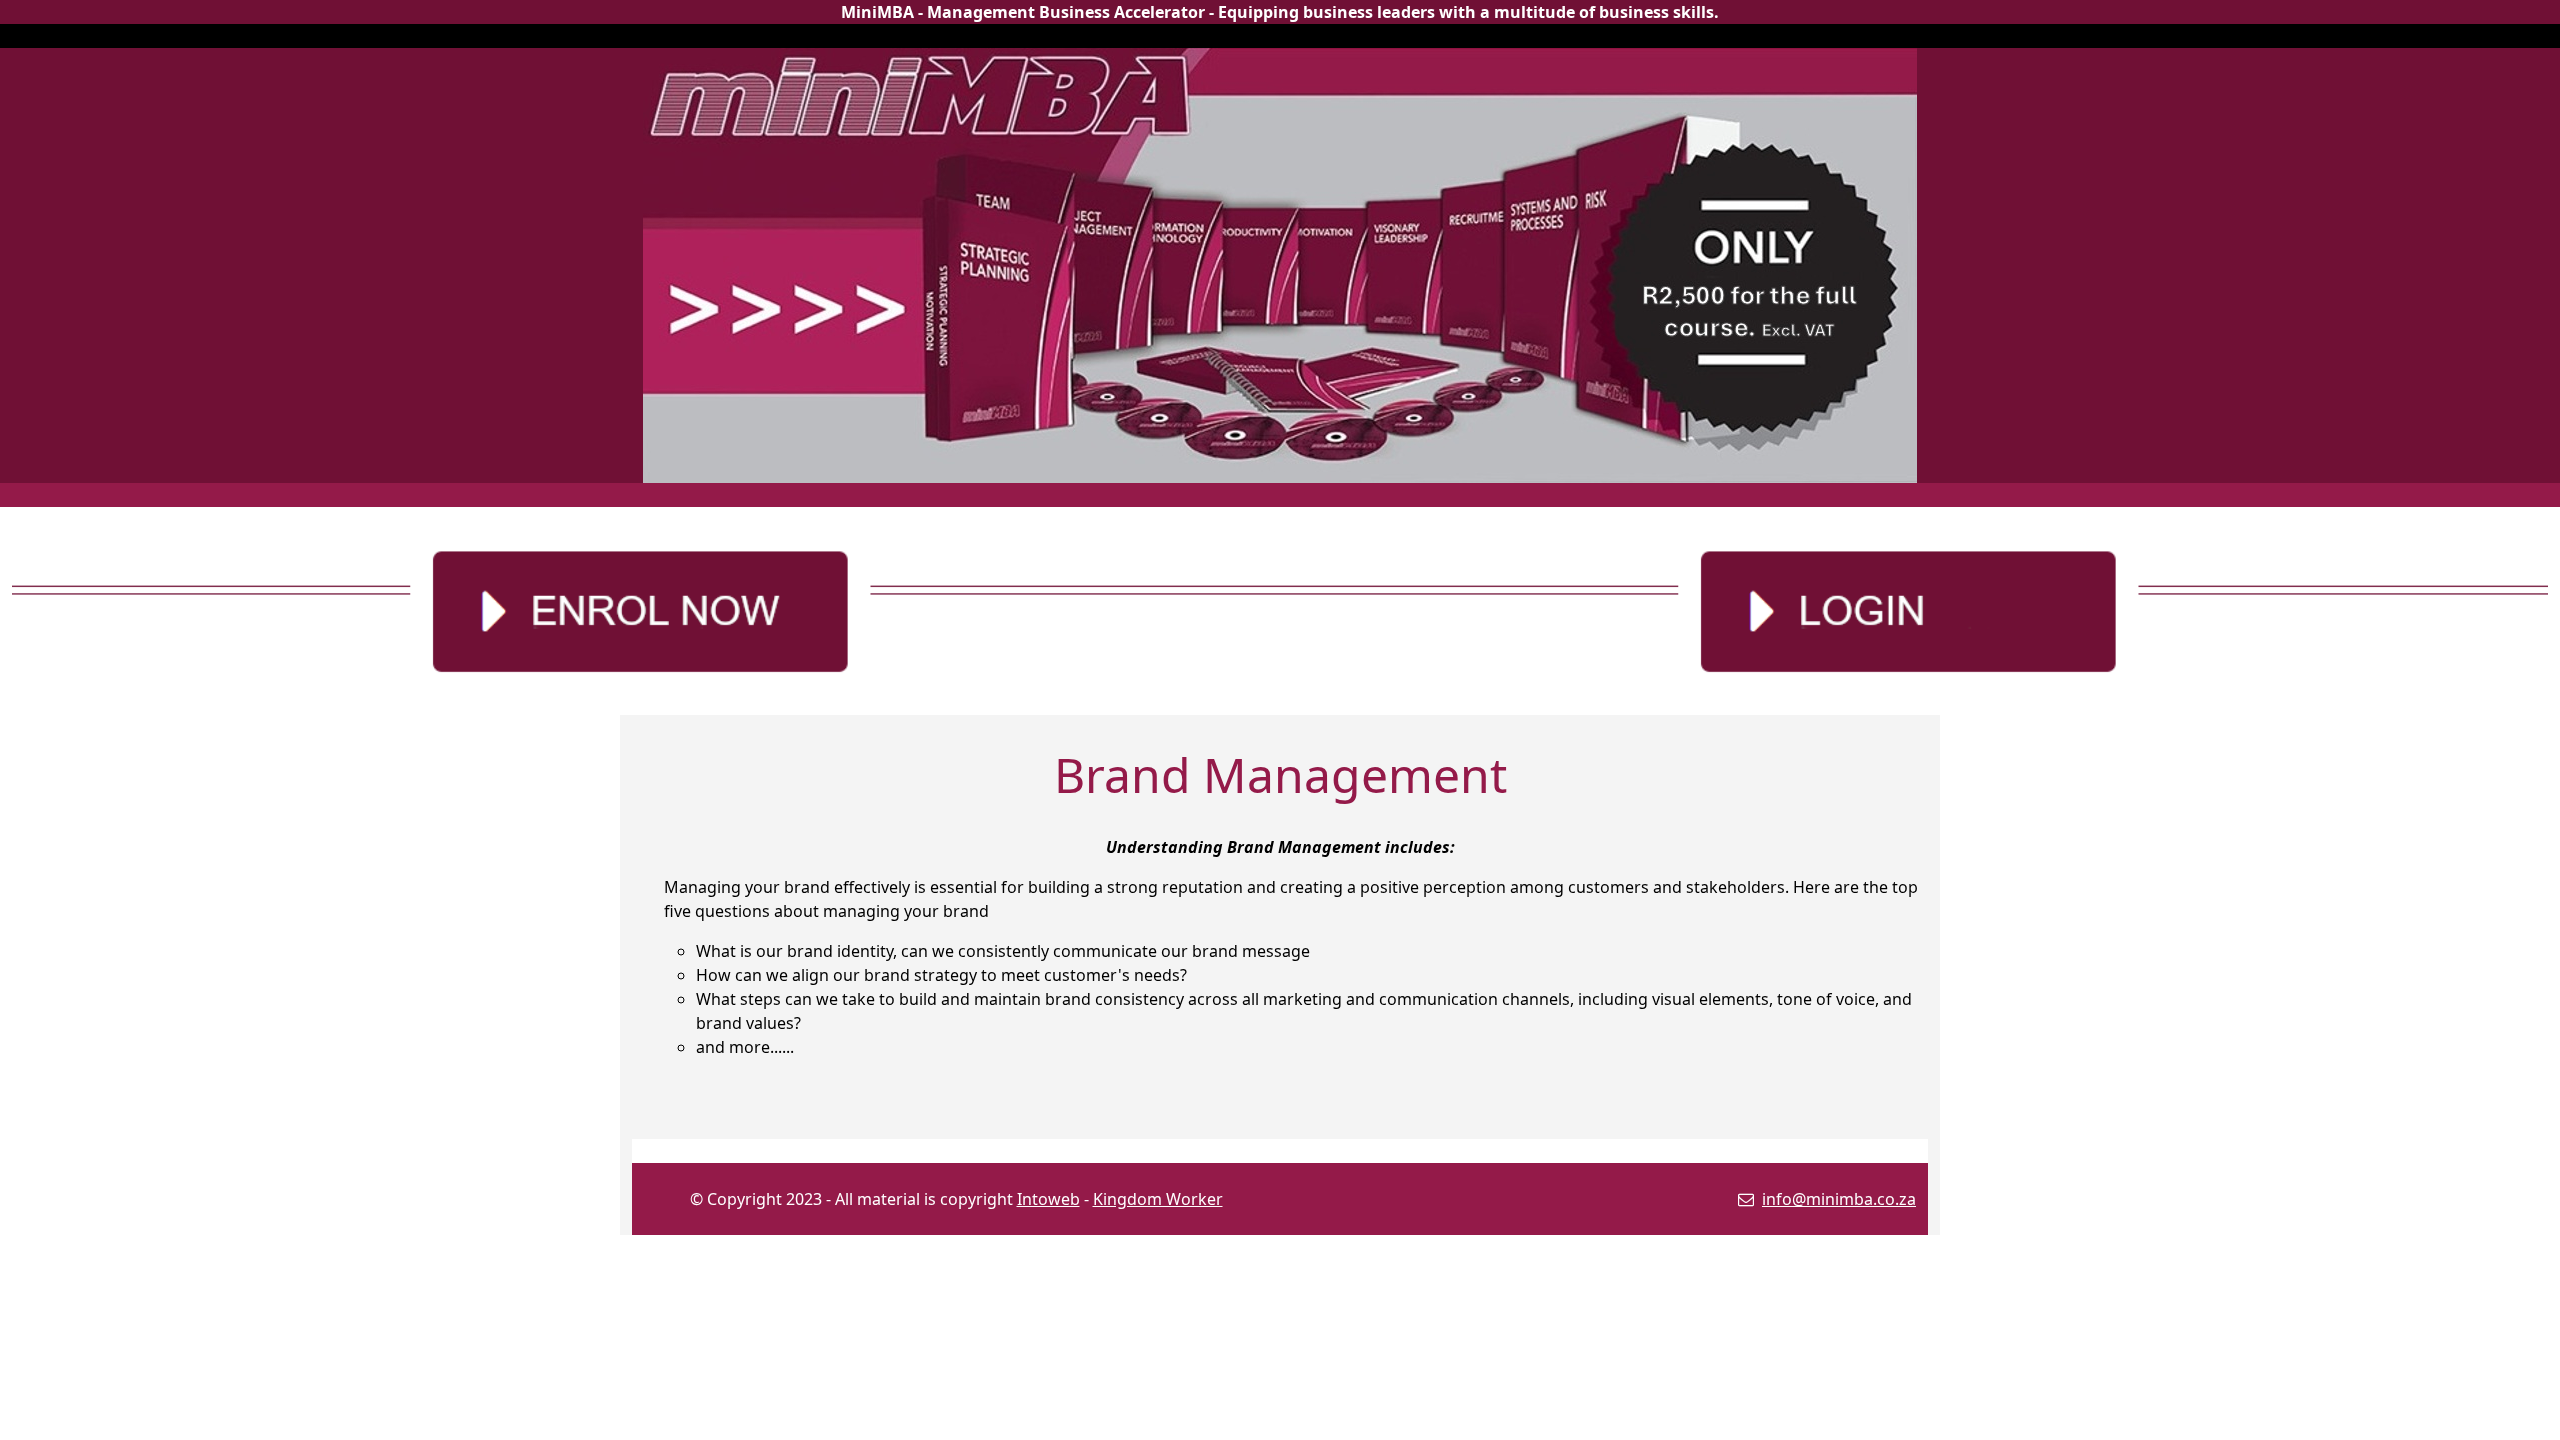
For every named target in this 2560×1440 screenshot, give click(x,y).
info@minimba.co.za (1839, 1199)
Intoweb (1048, 1199)
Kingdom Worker (1158, 1199)
